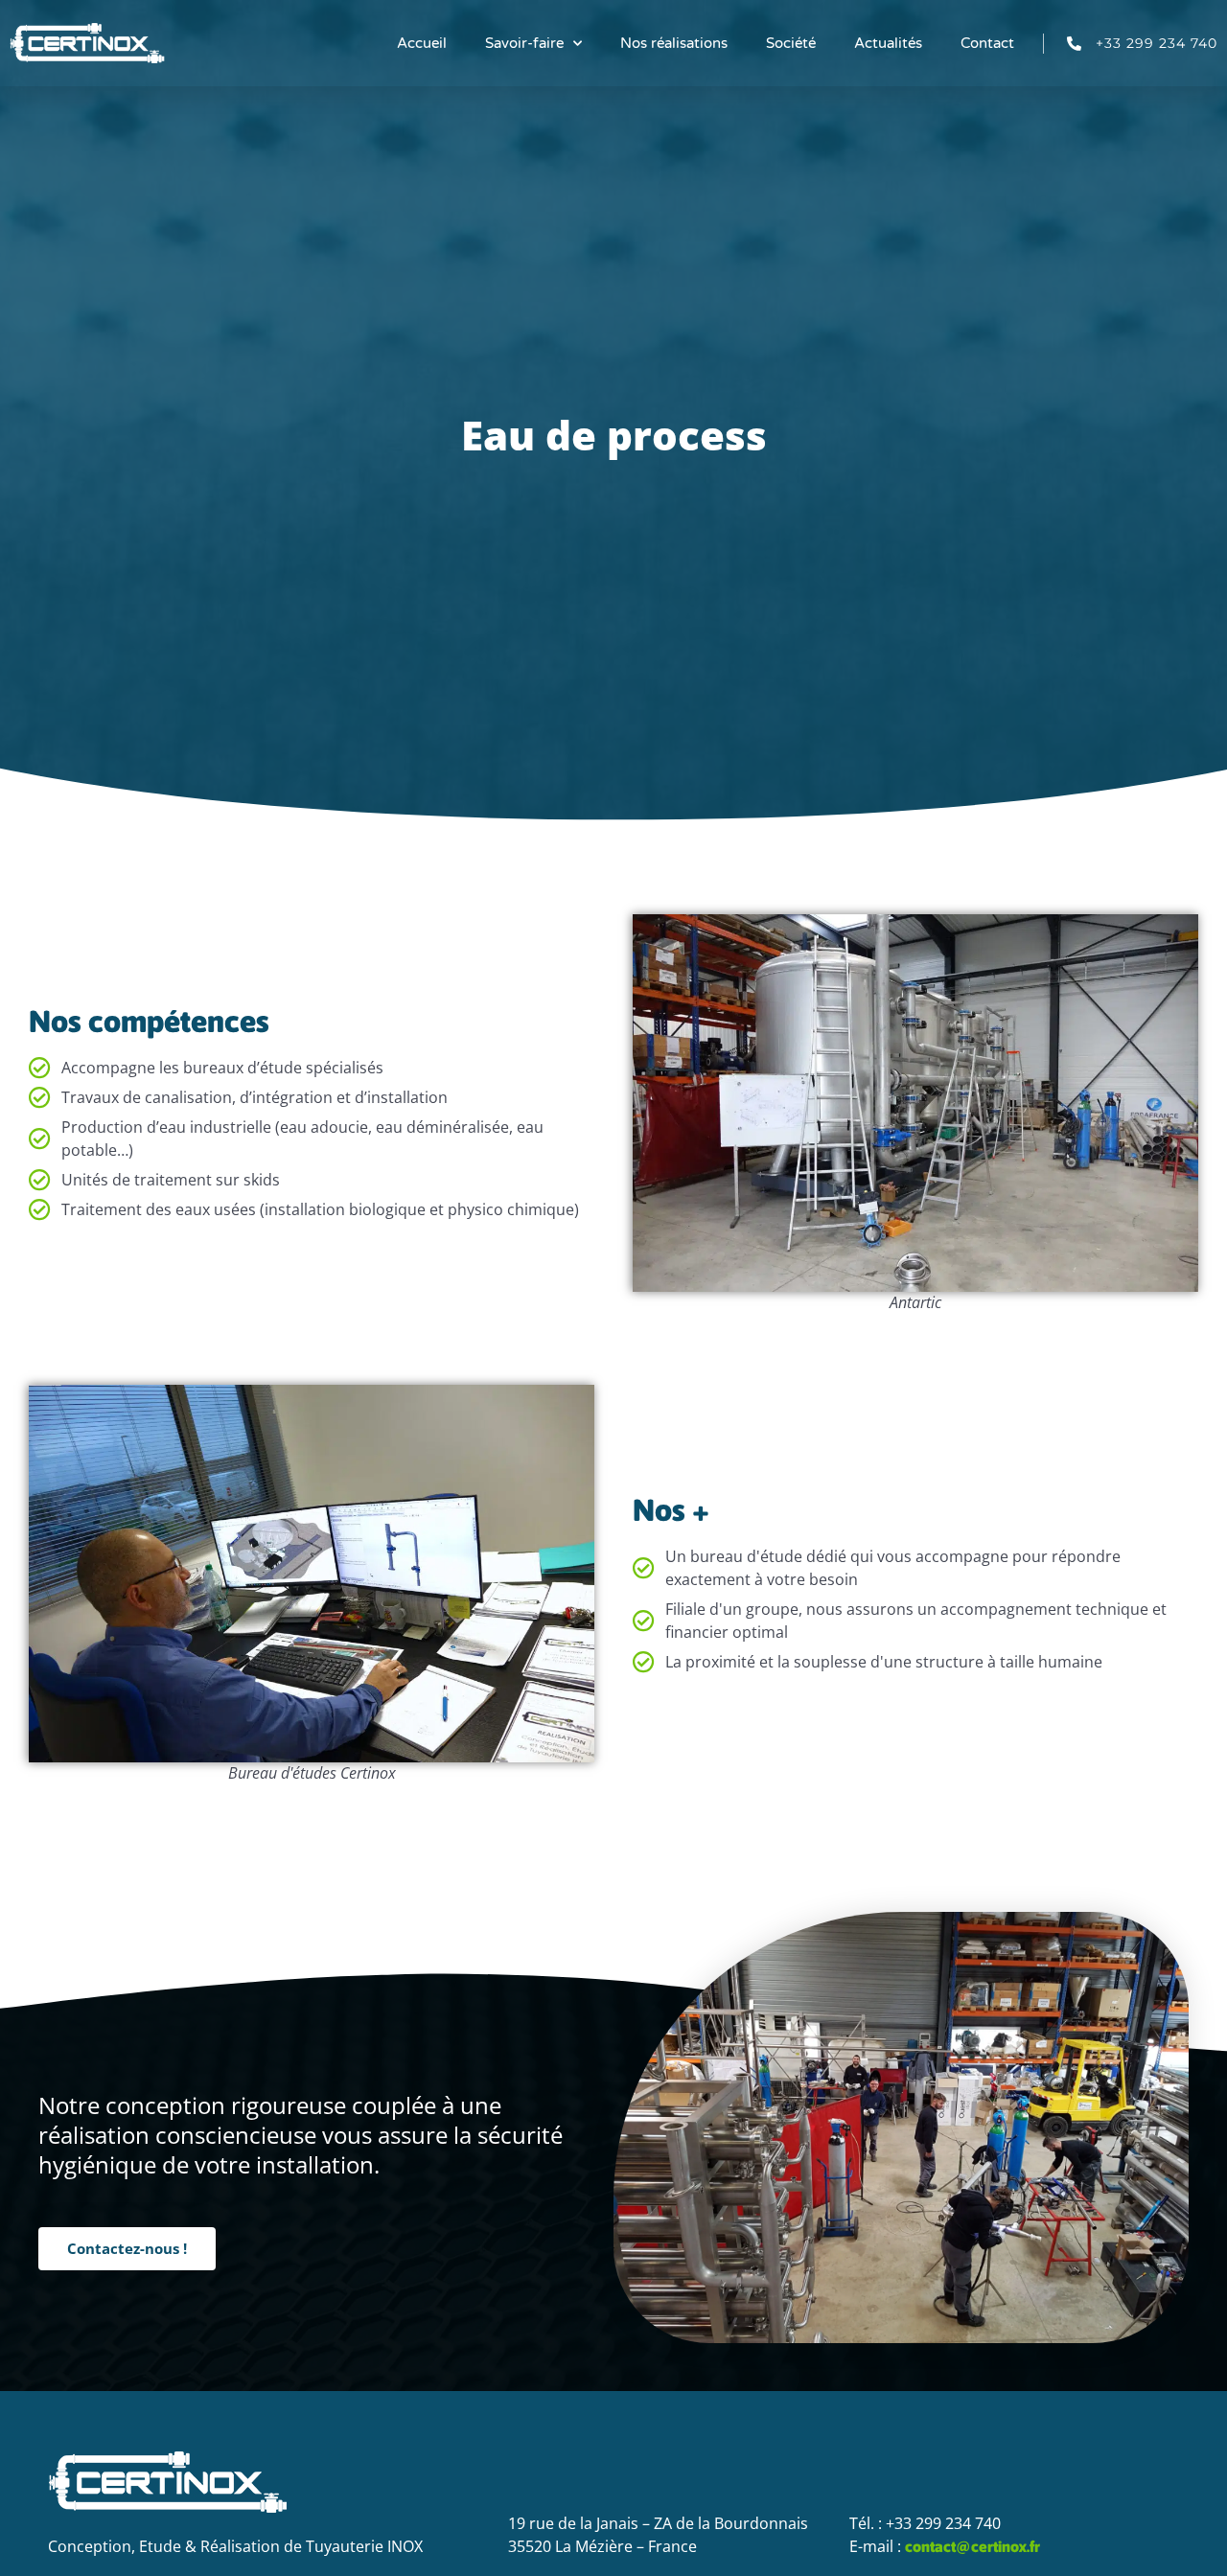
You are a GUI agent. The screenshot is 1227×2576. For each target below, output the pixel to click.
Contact (987, 43)
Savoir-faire (524, 43)
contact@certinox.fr (972, 2546)
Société (791, 43)
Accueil (422, 43)
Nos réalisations (674, 43)
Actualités (888, 43)
